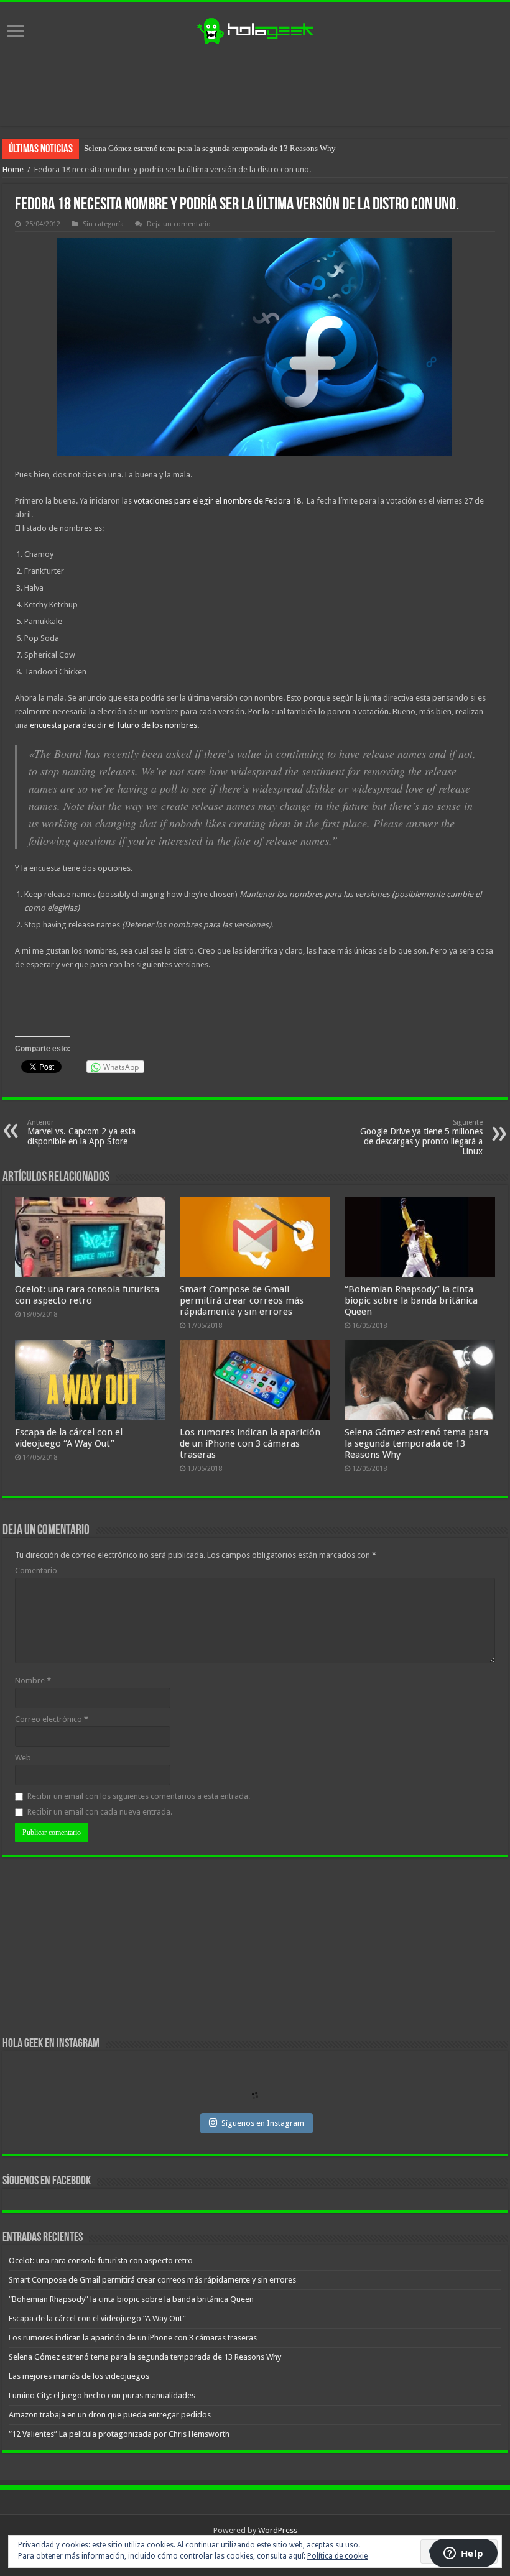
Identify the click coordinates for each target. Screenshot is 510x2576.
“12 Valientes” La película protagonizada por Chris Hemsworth (119, 2434)
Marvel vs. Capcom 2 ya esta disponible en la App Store (81, 1132)
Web (23, 1758)
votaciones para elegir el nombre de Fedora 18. (220, 501)
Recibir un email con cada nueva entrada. (100, 1812)
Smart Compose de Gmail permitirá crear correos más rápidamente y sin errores (242, 1300)
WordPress (278, 2530)
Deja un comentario (179, 224)
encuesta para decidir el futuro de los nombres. (114, 725)
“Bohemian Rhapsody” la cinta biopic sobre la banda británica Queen (411, 1300)
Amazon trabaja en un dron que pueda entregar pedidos (110, 2415)
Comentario (36, 1571)
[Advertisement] (255, 86)
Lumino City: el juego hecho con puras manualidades (102, 2395)
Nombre (33, 1681)
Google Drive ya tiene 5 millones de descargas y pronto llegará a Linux (421, 1137)
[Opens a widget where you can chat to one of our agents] (463, 2554)
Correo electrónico (52, 1719)
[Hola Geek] (255, 29)
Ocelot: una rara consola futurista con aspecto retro (87, 1295)
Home (13, 169)
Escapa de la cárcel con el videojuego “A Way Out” (69, 1438)
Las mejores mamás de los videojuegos (149, 148)
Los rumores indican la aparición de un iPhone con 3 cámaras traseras (250, 1443)
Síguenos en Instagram (263, 2123)
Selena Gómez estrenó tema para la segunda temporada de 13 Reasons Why (416, 1443)
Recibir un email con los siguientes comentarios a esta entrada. (139, 1796)
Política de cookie (337, 2556)
